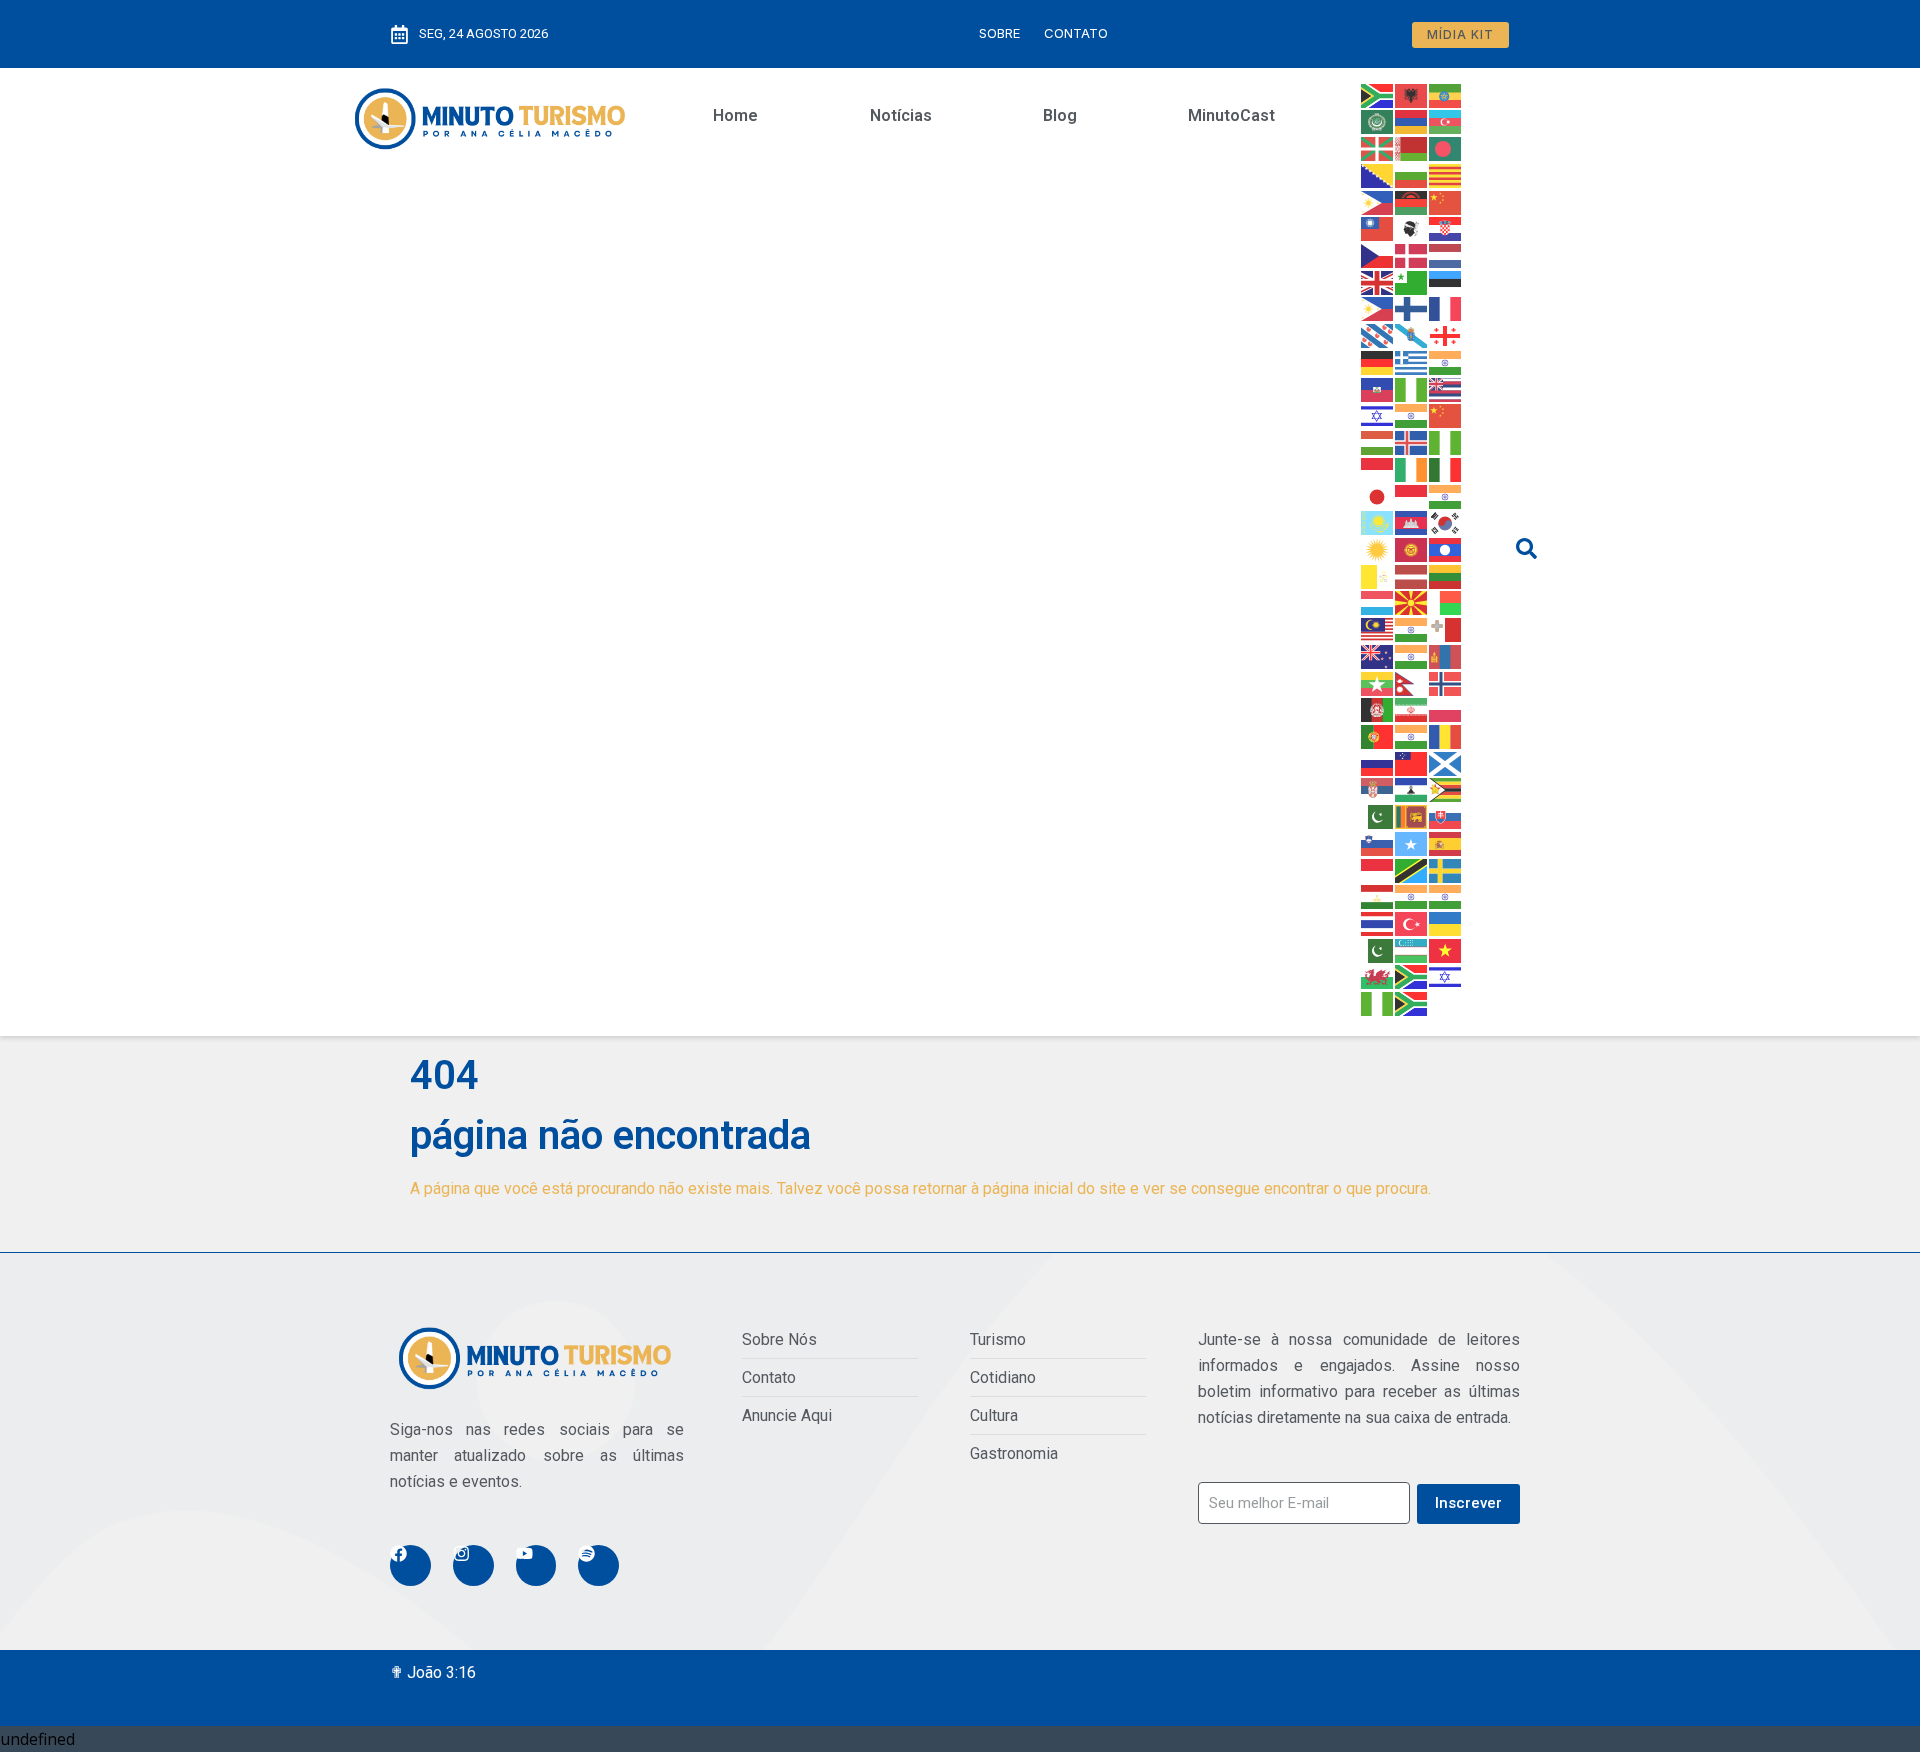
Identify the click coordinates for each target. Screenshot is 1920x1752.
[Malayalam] (1412, 628)
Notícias (901, 115)
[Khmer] (1412, 522)
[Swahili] (1412, 869)
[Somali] (1412, 842)
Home (735, 115)
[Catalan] (1446, 174)
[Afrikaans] (1378, 94)
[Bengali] (1446, 147)
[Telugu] (1446, 896)
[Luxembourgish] (1378, 602)
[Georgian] (1446, 334)
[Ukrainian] (1446, 922)
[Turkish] (1412, 922)
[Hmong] (1446, 415)
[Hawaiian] (1446, 388)
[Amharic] (1446, 94)
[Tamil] (1412, 896)
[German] (1378, 361)
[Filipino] (1378, 308)
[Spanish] (1446, 842)
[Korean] (1446, 522)
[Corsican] (1412, 228)
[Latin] (1378, 575)
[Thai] (1378, 922)
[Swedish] (1446, 869)
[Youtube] (536, 1565)
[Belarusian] (1412, 147)
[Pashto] (1378, 709)
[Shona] (1446, 789)
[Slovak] (1446, 815)
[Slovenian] (1378, 842)
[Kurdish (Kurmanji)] (1378, 548)
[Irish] (1412, 468)
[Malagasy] (1446, 602)
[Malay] (1378, 628)
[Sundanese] (1378, 869)
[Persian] (1412, 709)
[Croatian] (1446, 228)
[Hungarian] (1378, 441)
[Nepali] (1412, 682)
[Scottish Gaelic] (1446, 762)
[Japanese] (1378, 495)
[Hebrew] (1378, 415)
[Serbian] (1378, 789)
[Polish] (1446, 709)
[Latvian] (1412, 575)
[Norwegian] (1446, 682)
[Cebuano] (1378, 201)
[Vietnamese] (1446, 949)
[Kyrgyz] (1412, 548)
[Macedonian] (1412, 602)
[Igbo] (1446, 441)
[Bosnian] (1378, 174)
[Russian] (1378, 762)
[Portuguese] (1378, 735)
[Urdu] (1378, 949)
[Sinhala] (1412, 815)
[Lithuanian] (1446, 575)
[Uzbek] (1412, 949)
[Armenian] (1412, 121)
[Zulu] (1412, 1002)
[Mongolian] (1446, 655)
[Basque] (1378, 147)
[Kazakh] (1378, 522)
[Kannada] (1446, 495)
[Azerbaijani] (1446, 121)
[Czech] (1378, 254)
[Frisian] (1378, 334)
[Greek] (1412, 361)
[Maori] (1378, 655)
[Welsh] (1378, 976)
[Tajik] (1378, 896)
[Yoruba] (1378, 1002)
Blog (1060, 115)
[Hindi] (1412, 415)
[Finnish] (1412, 308)
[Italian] (1446, 468)
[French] (1446, 308)
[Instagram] (473, 1565)
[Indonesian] (1378, 468)
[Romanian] (1446, 735)
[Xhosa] (1412, 976)
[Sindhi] (1378, 815)
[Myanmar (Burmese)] (1378, 682)
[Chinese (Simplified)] (1446, 201)
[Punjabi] (1412, 735)
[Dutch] (1446, 254)
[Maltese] (1446, 628)
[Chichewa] (1412, 201)
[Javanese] (1412, 495)
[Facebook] (410, 1565)
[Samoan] (1412, 762)
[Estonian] (1446, 281)
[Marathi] (1412, 655)
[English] (1378, 281)
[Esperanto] (1412, 281)
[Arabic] (1378, 121)
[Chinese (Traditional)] (1378, 228)
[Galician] (1412, 334)
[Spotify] (598, 1565)
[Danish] (1412, 254)
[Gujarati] (1446, 361)
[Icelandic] (1412, 441)
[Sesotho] (1412, 789)
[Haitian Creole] (1378, 388)
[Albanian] (1412, 94)
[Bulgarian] (1412, 174)
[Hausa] (1412, 388)
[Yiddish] (1446, 976)
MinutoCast (1231, 115)
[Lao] (1446, 548)
